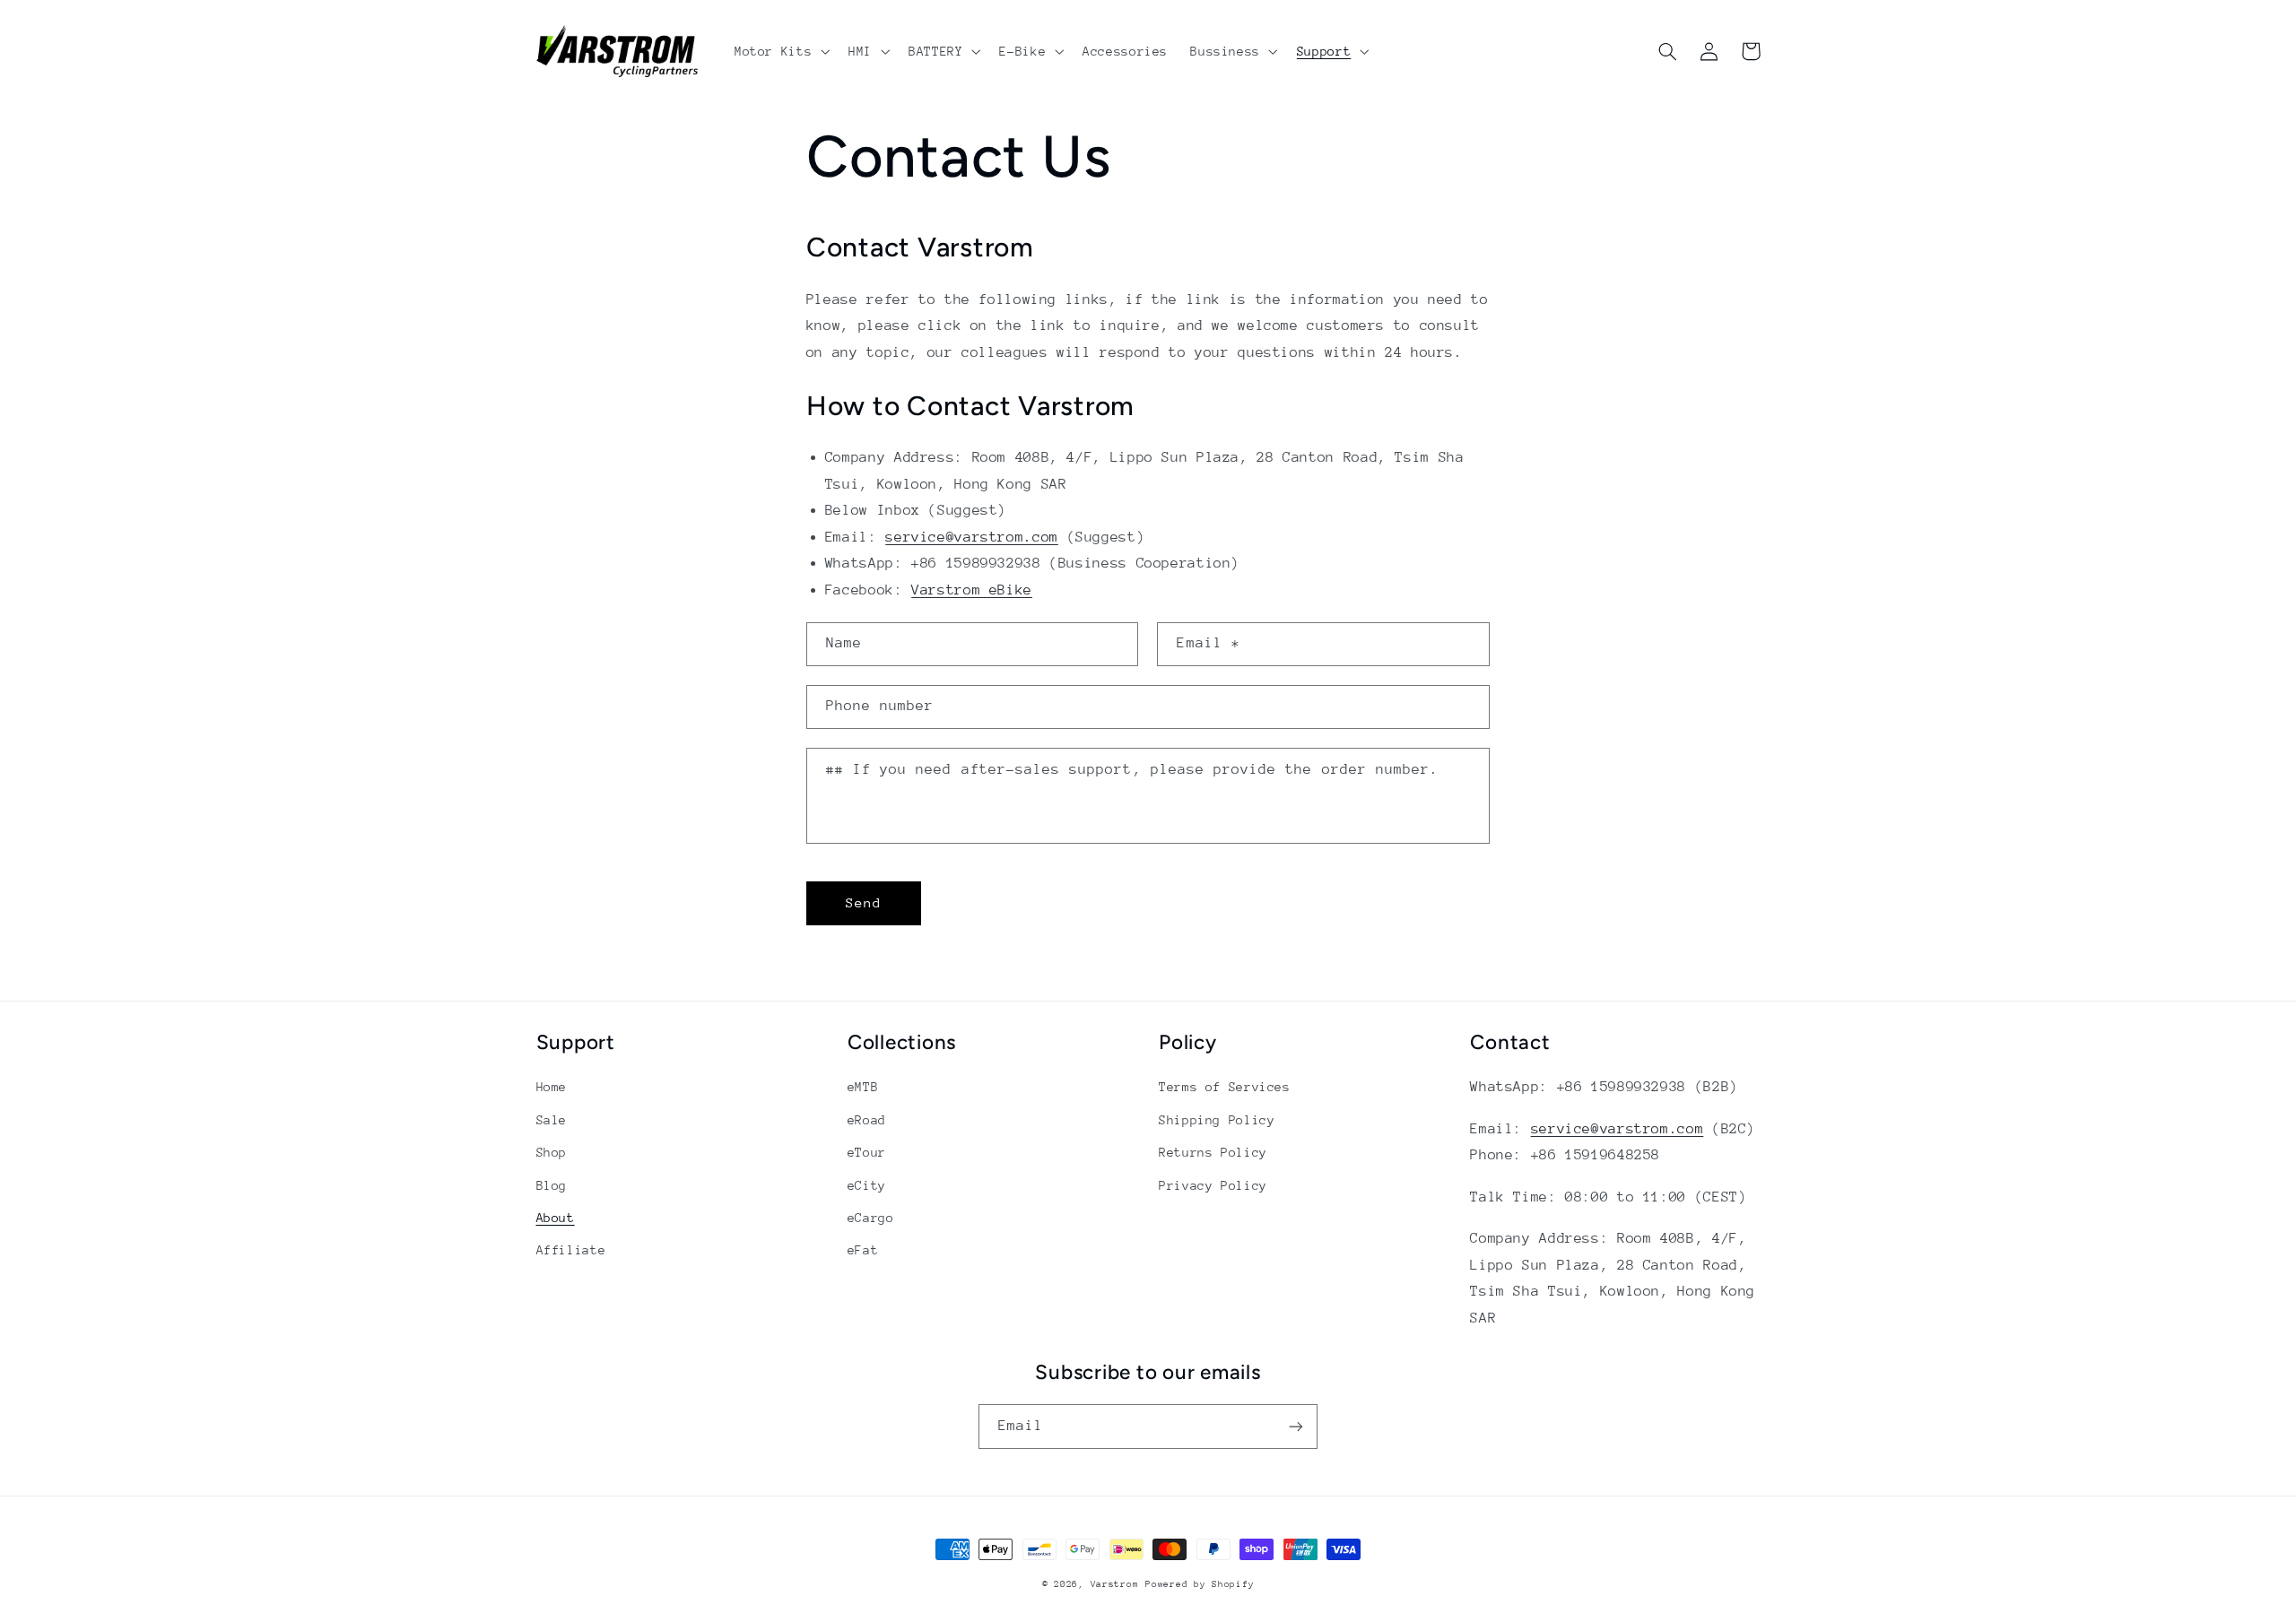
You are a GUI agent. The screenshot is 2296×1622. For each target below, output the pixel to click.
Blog (552, 1185)
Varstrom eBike (972, 590)
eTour (867, 1152)
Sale (552, 1120)
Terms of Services (1225, 1087)
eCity (867, 1185)
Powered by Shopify (1200, 1584)
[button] (780, 51)
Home (552, 1087)
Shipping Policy (1217, 1120)
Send (864, 902)
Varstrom (1115, 1584)
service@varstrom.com (972, 537)
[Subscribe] (1296, 1426)
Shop (552, 1152)
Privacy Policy (1213, 1185)
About (556, 1218)
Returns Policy (1213, 1152)
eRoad (867, 1120)
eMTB (863, 1087)
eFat (863, 1250)
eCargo (871, 1218)
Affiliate (571, 1250)
